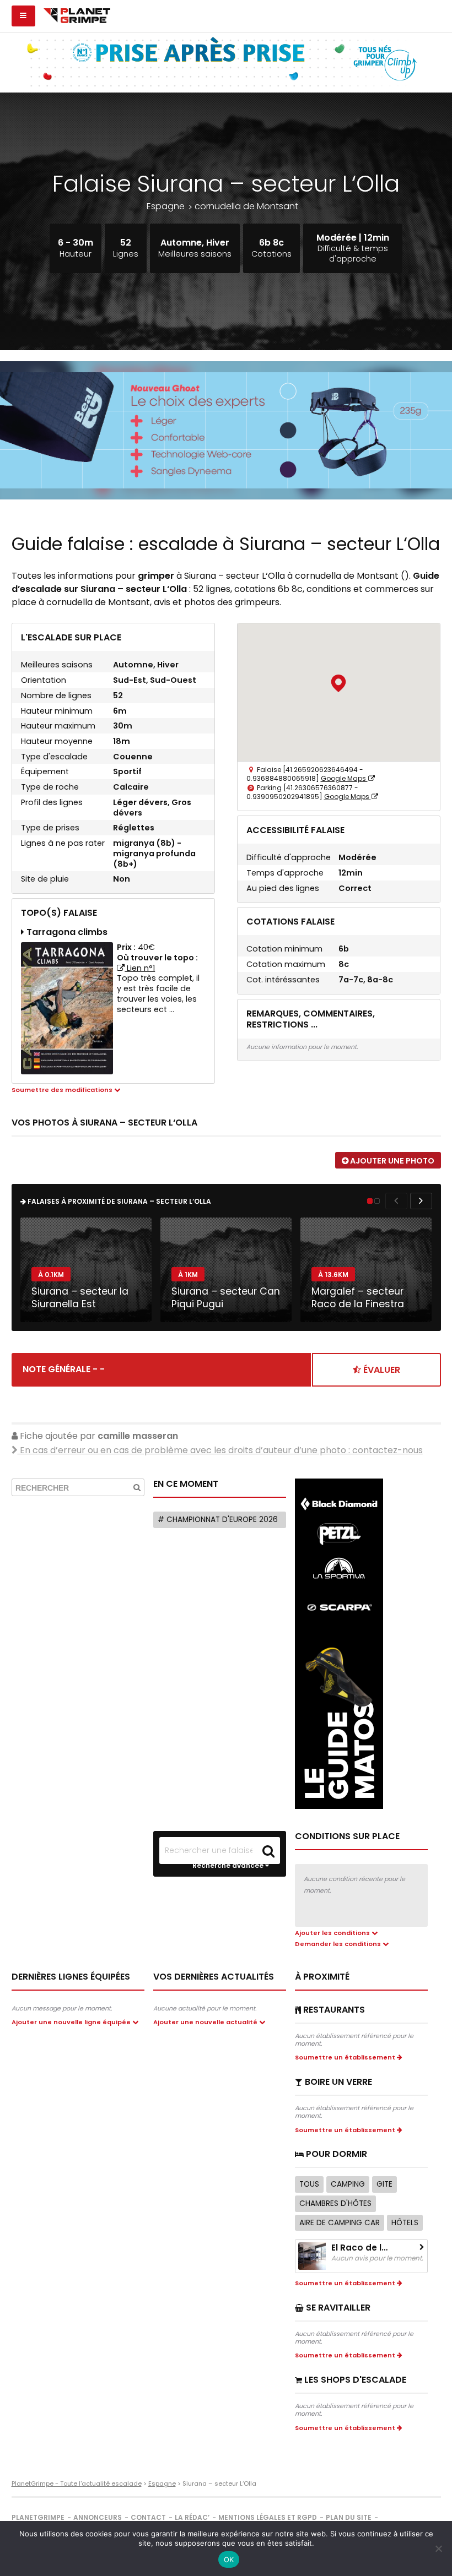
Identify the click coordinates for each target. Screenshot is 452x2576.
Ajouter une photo (391, 1161)
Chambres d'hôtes (335, 2203)
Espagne (166, 206)
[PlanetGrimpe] (77, 14)
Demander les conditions (339, 1944)
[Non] (438, 2548)
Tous (309, 2184)
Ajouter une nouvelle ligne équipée (72, 2022)
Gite (384, 2184)
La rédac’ (192, 2517)
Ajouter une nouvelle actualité (206, 2022)
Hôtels (405, 2223)
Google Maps (344, 778)
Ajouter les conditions (333, 1933)
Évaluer (381, 1370)
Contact (148, 2517)
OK (229, 2559)
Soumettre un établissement (346, 2057)
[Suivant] (421, 1201)
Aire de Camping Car (340, 2223)
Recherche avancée (229, 1866)
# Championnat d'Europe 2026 (218, 1520)
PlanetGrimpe (38, 2517)
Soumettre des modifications (63, 1090)
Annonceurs (98, 2517)
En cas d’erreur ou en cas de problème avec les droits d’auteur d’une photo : (220, 1450)
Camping (348, 2184)
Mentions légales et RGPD (268, 2517)
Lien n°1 (140, 968)
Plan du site (349, 2517)
